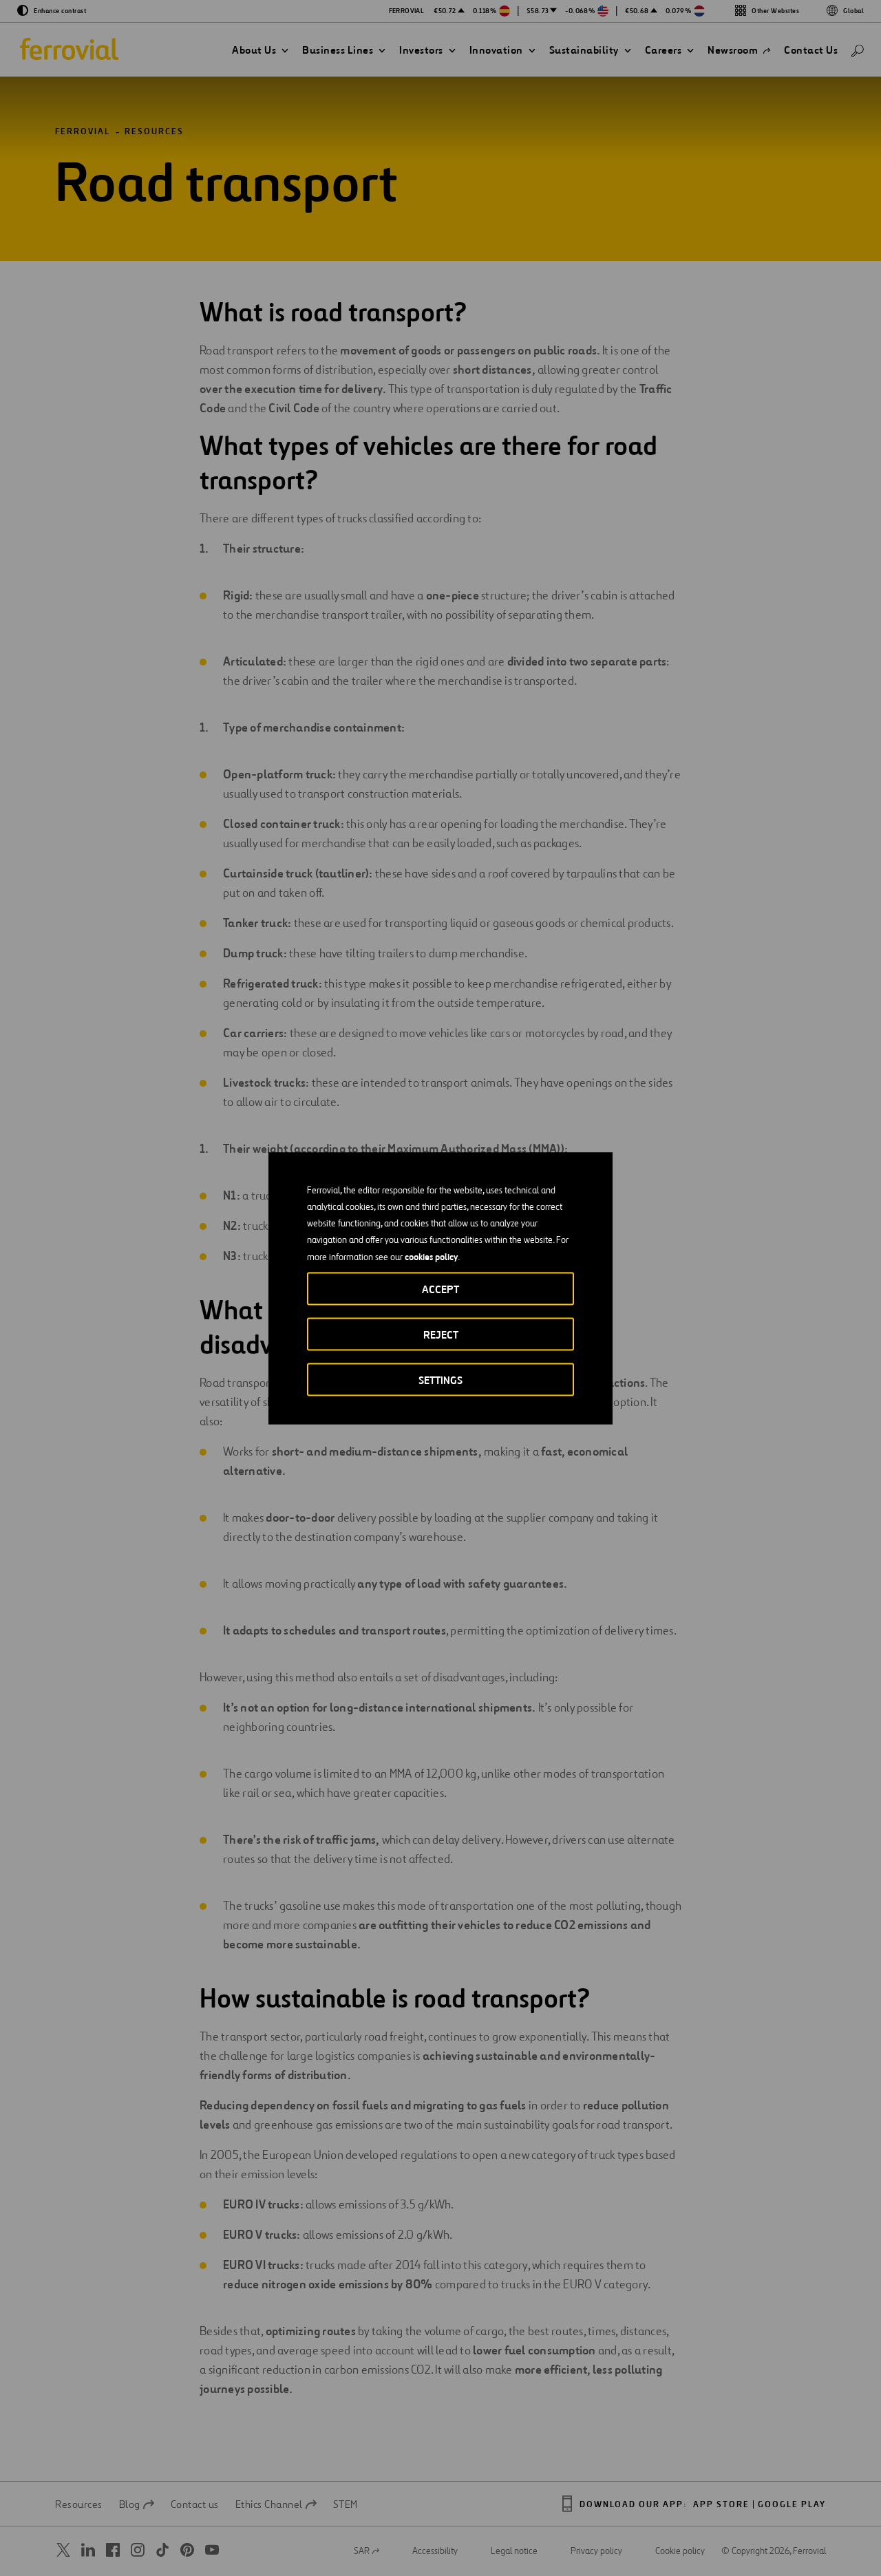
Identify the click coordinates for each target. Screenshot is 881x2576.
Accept (440, 1289)
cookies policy (431, 1256)
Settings (440, 1380)
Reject (441, 1334)
